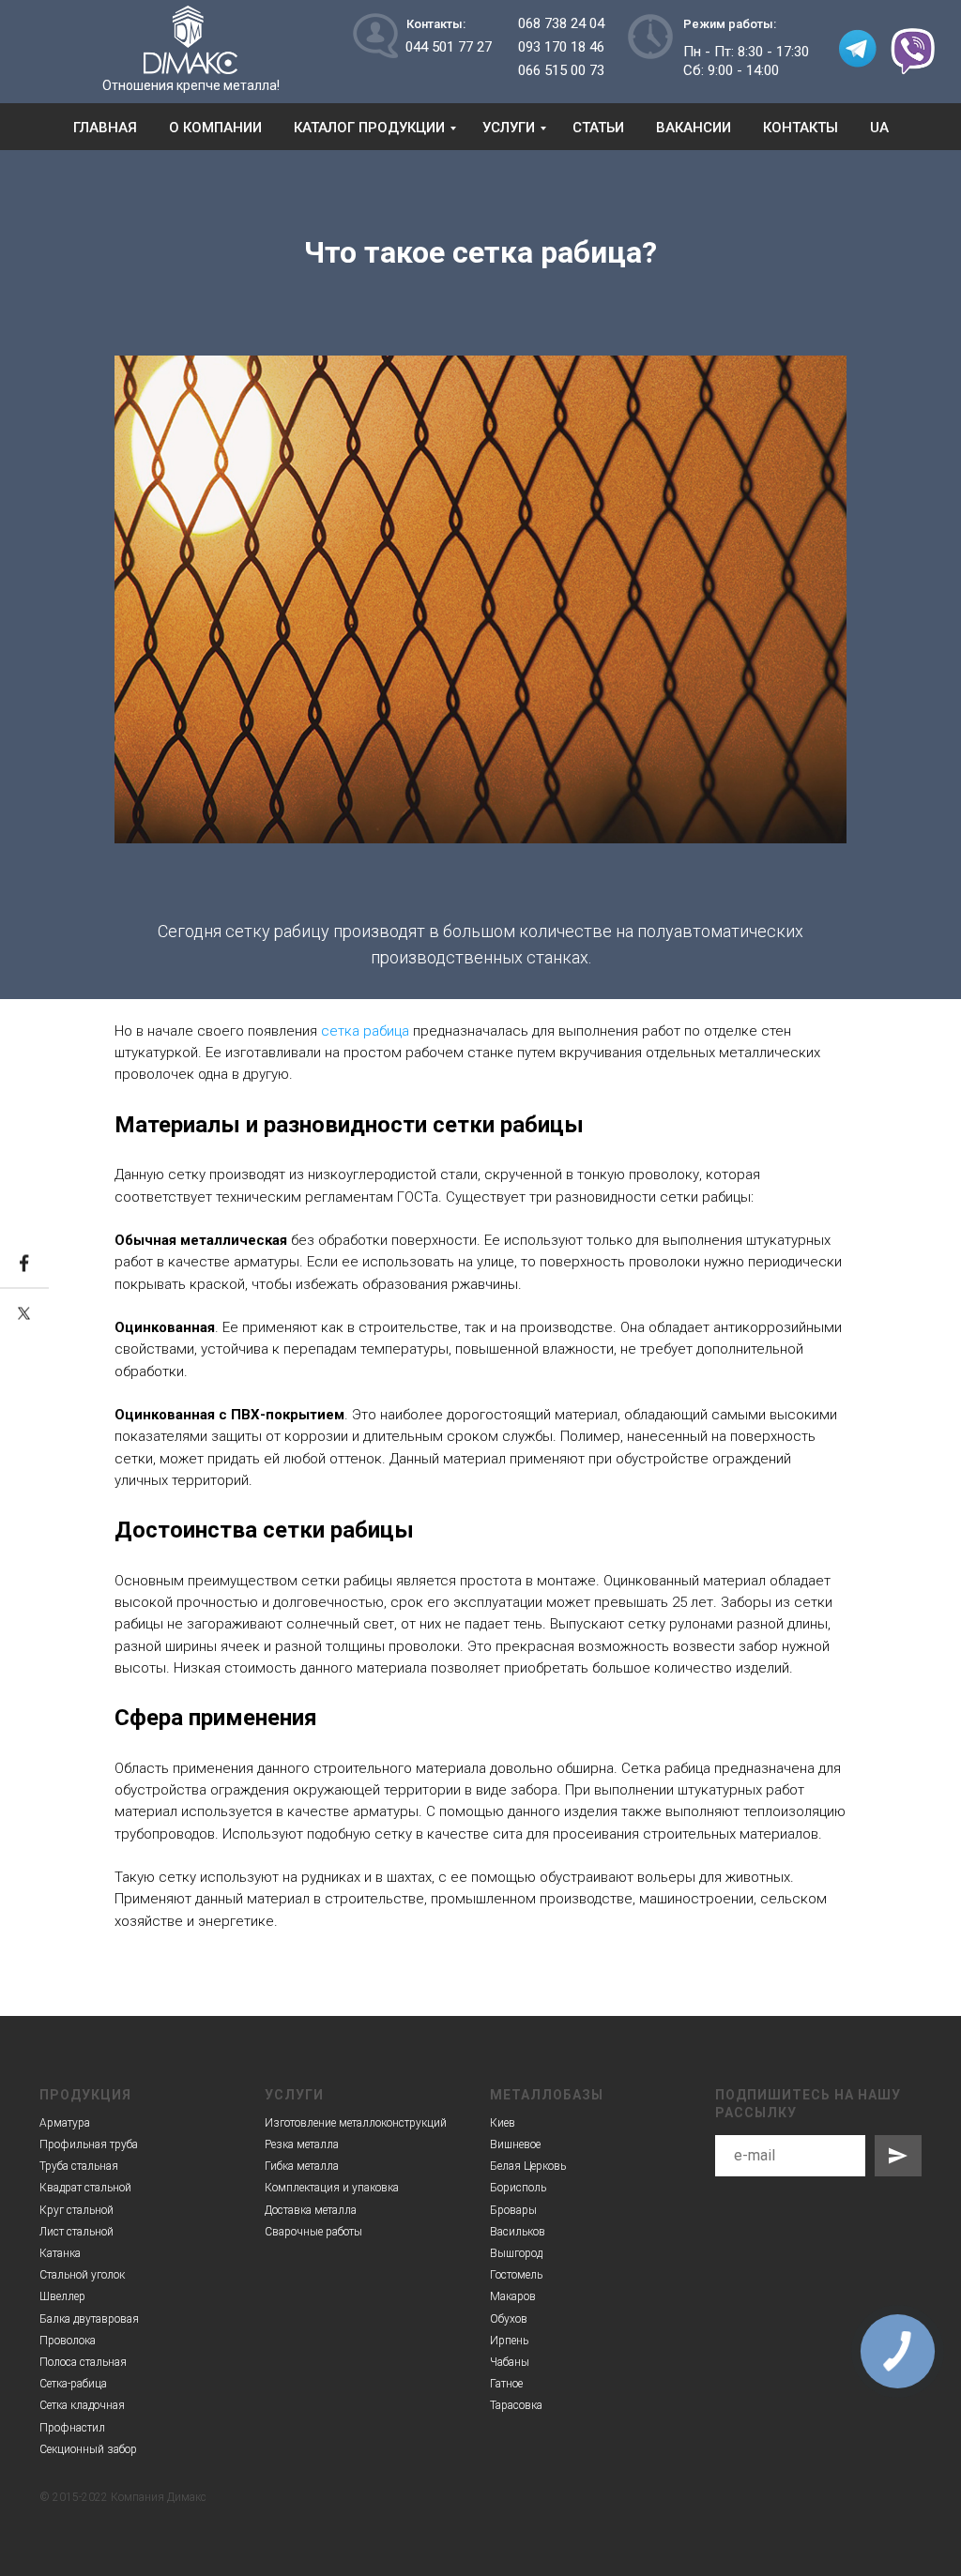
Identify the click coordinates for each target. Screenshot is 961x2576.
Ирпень (509, 2341)
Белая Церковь (528, 2166)
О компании (215, 128)
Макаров (513, 2296)
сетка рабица (365, 1031)
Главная (105, 128)
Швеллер (62, 2296)
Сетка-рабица (73, 2384)
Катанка (60, 2253)
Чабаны (510, 2362)
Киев (503, 2123)
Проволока (68, 2341)
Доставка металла (311, 2210)
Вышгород (516, 2253)
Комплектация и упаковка (332, 2188)
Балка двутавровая (89, 2319)
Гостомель (516, 2275)
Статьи (598, 128)
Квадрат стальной (85, 2188)
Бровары (513, 2210)
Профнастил (72, 2428)
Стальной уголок (82, 2275)
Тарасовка (516, 2405)
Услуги (509, 128)
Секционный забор (88, 2449)
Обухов (509, 2319)
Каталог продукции (369, 128)
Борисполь (518, 2188)
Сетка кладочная (82, 2405)
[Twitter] (24, 1313)
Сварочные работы (313, 2232)
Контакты (801, 128)
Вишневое (515, 2144)
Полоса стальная (83, 2362)
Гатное (506, 2384)
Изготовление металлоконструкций (356, 2123)
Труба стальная (79, 2166)
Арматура (65, 2123)
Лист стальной (76, 2232)
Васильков (518, 2232)
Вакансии (694, 128)
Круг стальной (76, 2210)
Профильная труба (89, 2144)
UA (879, 128)
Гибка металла (302, 2166)
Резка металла (302, 2144)
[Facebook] (24, 1264)
